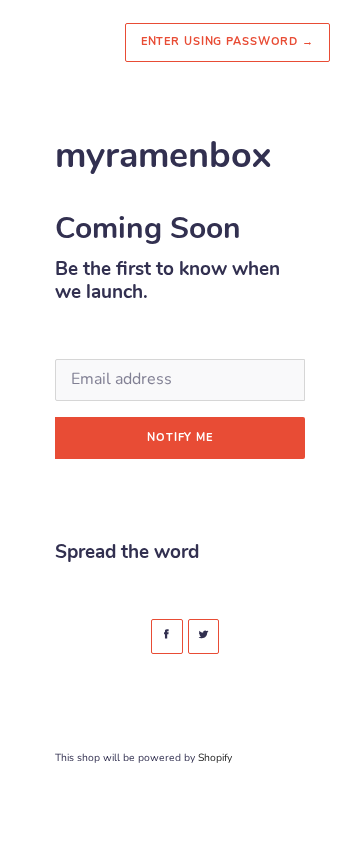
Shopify (215, 757)
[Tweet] (204, 636)
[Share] (167, 636)
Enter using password (227, 41)
